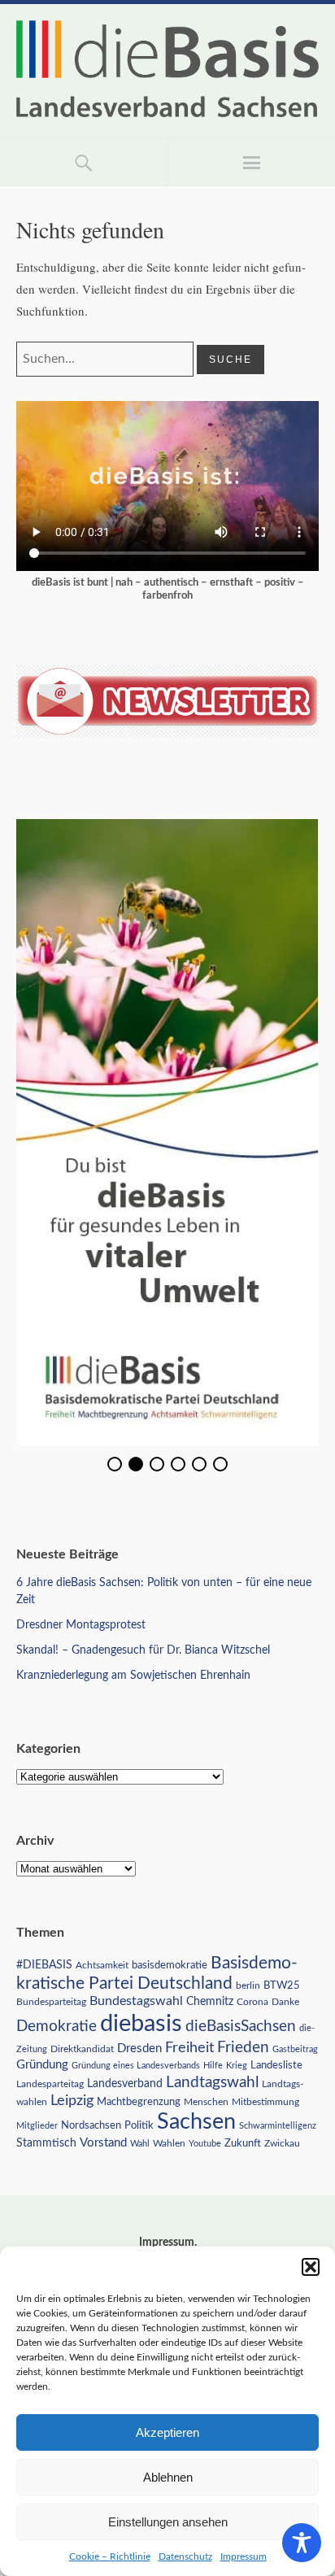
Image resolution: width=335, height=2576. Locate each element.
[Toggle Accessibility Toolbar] (302, 2543)
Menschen (206, 2102)
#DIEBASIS (44, 1965)
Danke (285, 2002)
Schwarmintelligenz (278, 2126)
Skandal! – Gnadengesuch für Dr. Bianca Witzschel (143, 1650)
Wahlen (169, 2143)
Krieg (237, 2066)
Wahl (140, 2144)
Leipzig (72, 2101)
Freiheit (189, 2048)
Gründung (42, 2065)
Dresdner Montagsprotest (81, 1625)
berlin (248, 1986)
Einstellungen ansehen (168, 2522)
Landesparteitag (50, 2084)
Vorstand (103, 2143)
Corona (252, 2002)
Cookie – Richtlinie (110, 2556)
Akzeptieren (167, 2432)
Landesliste (276, 2066)
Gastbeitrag (295, 2049)
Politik (139, 2126)
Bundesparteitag (51, 2002)
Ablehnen (168, 2477)
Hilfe (213, 2066)
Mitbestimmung (265, 2102)
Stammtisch (46, 2143)
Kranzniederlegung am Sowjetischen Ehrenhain (133, 1676)
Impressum (244, 2556)
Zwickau (282, 2144)
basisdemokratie (170, 1966)
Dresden (139, 2049)
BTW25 (282, 1985)
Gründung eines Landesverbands (136, 2066)
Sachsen (196, 2122)
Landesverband (125, 2084)
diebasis (141, 2024)
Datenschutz (185, 2556)
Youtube (205, 2144)
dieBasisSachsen (241, 2027)
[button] (311, 2267)
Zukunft (243, 2143)
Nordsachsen (91, 2125)
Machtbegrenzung (139, 2102)
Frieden (243, 2048)
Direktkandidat (82, 2049)
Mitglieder (37, 2126)
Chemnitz (210, 2002)
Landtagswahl (212, 2082)
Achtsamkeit (102, 1965)
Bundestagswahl (136, 2001)
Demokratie (57, 2027)
